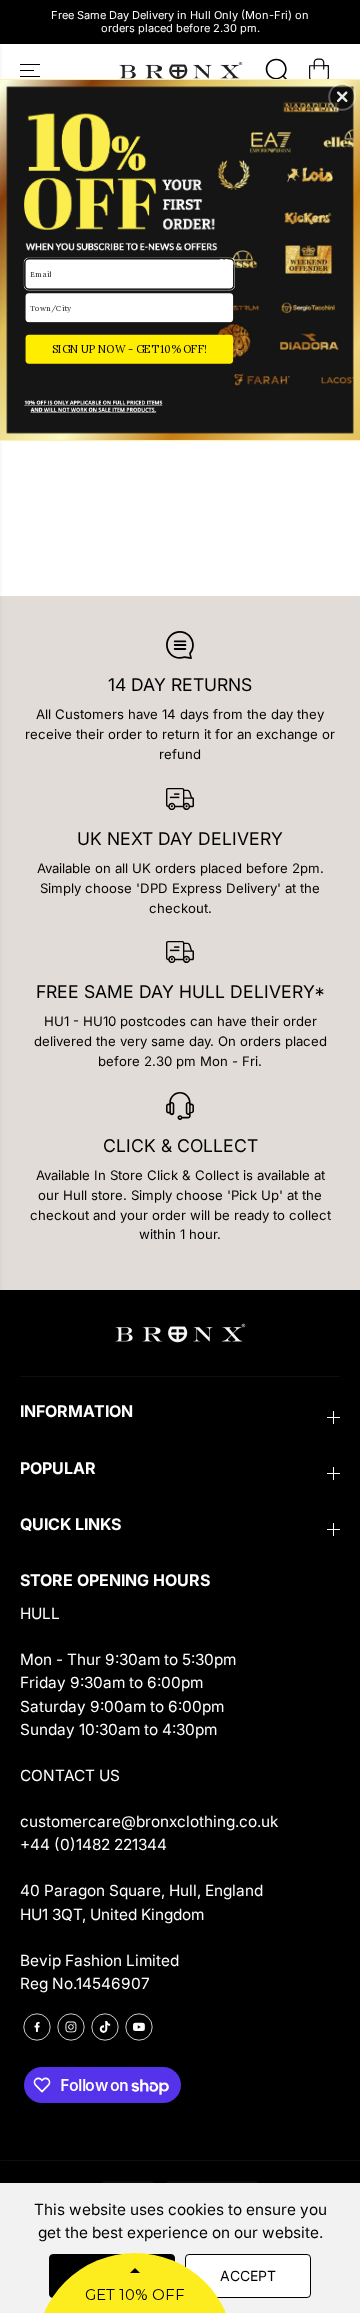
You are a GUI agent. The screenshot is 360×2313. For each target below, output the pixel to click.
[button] (342, 97)
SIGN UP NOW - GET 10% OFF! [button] (129, 349)
